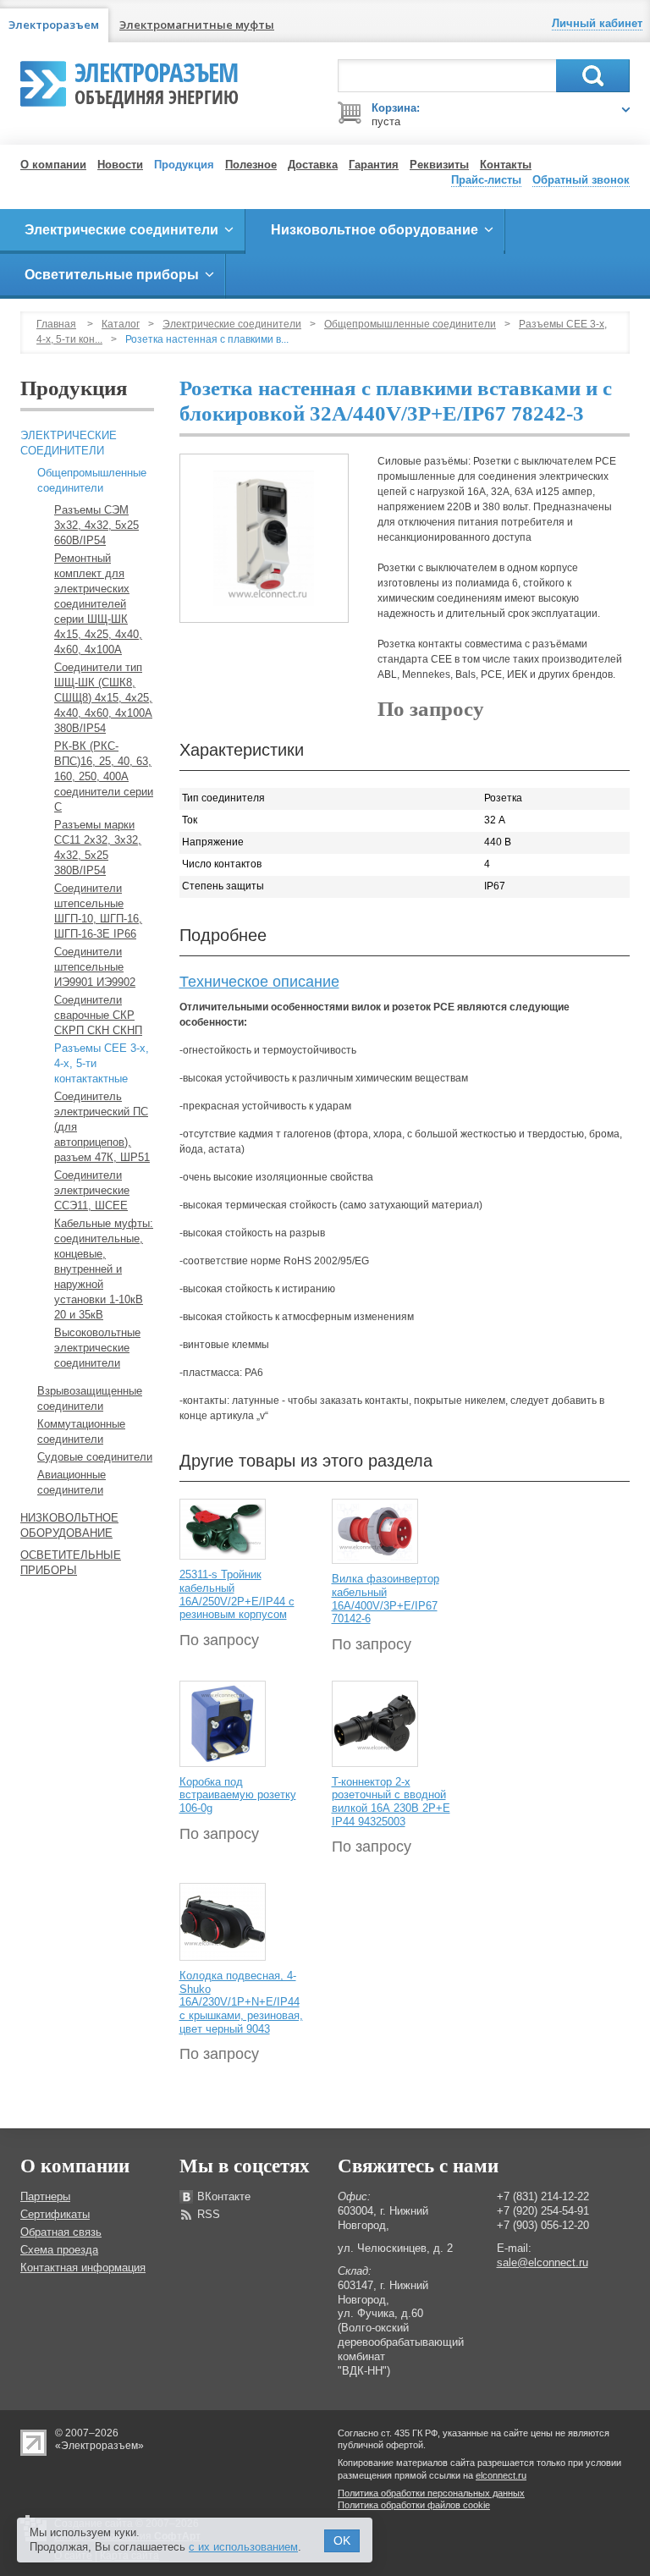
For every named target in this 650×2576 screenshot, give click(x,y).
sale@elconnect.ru (543, 2262)
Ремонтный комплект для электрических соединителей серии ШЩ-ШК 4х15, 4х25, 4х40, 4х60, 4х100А (98, 604)
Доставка (313, 165)
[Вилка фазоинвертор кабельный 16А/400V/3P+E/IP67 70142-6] (375, 1531)
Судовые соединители (95, 1457)
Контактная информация (83, 2268)
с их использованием (243, 2547)
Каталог (121, 324)
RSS (209, 2214)
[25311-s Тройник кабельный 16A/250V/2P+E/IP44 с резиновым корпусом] (223, 1529)
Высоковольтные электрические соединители (97, 1348)
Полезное (251, 165)
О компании (53, 165)
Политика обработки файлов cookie (414, 2505)
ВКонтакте (224, 2196)
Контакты (506, 165)
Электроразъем (157, 81)
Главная (56, 324)
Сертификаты (55, 2214)
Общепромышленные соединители (410, 324)
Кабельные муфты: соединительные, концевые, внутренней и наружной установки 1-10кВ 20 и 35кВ (104, 1269)
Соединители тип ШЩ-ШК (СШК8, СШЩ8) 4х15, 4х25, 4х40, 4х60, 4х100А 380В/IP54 (103, 698)
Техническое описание (259, 982)
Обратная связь (61, 2232)
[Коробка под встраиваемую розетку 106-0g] (223, 1723)
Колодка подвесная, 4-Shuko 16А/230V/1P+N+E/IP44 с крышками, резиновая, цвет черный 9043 (241, 2002)
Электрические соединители (232, 324)
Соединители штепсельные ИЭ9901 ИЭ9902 (95, 967)
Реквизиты (439, 165)
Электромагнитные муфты (197, 25)
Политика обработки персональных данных (431, 2493)
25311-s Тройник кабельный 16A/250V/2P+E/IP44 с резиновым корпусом (237, 1594)
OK (342, 2540)
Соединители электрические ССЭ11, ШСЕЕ (92, 1190)
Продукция (184, 165)
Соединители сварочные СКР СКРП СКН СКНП (98, 1015)
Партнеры (45, 2196)
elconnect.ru (501, 2475)
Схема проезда (59, 2250)
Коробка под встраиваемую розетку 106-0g (238, 1795)
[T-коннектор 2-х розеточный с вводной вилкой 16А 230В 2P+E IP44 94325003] (375, 1723)
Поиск (593, 76)
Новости (120, 165)
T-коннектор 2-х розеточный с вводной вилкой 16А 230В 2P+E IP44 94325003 (391, 1802)
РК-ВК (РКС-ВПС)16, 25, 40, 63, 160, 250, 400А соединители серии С (104, 776)
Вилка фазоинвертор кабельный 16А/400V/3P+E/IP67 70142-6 (386, 1599)
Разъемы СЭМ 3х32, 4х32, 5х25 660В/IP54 (96, 525)
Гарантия (374, 165)
